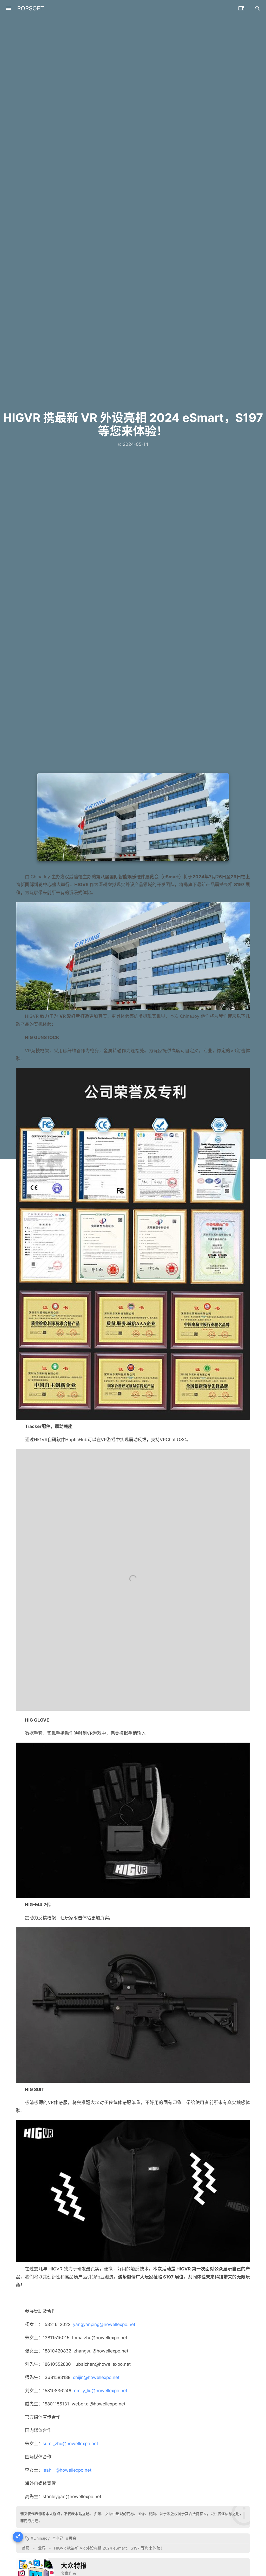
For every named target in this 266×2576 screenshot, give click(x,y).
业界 (59, 2538)
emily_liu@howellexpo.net (101, 2391)
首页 (26, 2548)
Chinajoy (42, 2538)
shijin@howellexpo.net (96, 2377)
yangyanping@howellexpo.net (104, 2324)
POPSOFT (31, 8)
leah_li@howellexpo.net (67, 2470)
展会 (73, 2538)
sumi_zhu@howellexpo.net (70, 2444)
